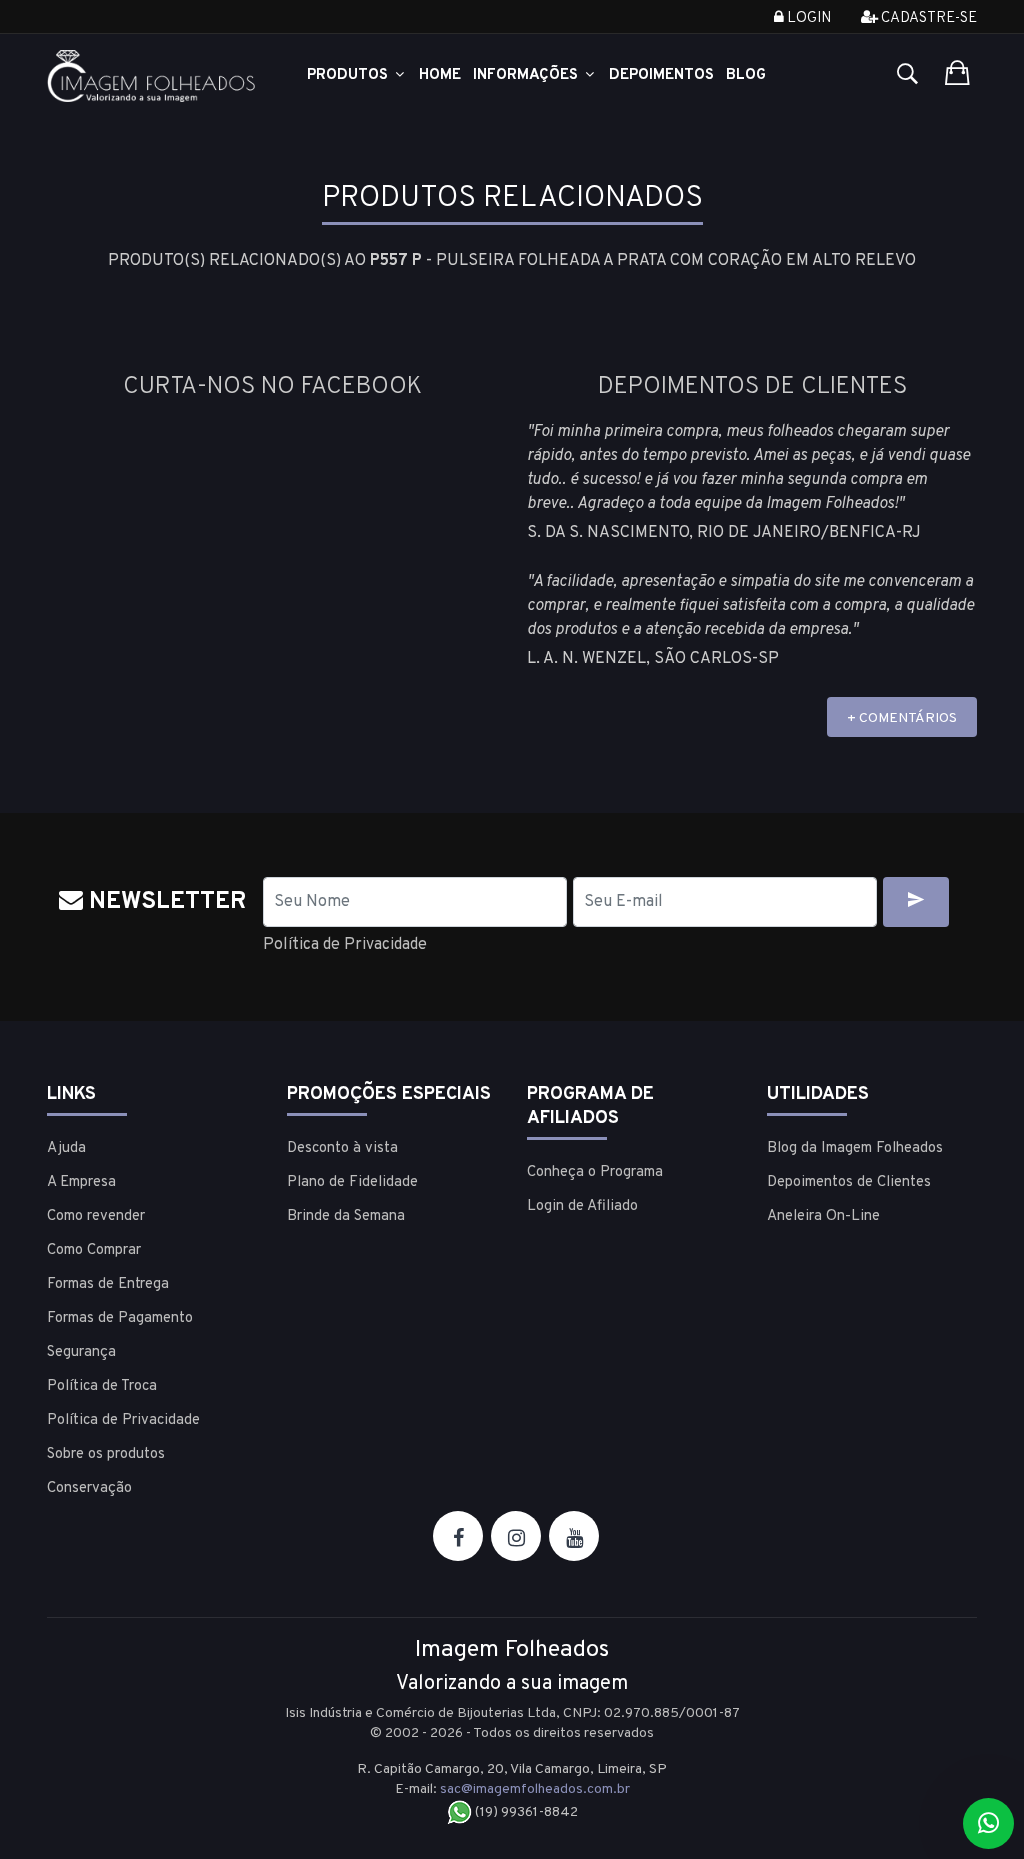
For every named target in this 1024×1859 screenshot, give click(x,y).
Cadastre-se (927, 18)
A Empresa (81, 1182)
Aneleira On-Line (823, 1216)
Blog (746, 75)
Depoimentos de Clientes (849, 1182)
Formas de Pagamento (120, 1318)
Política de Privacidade (345, 945)
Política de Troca (102, 1386)
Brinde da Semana (346, 1216)
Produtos (349, 75)
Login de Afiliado (582, 1206)
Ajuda (66, 1148)
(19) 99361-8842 (525, 1812)
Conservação (89, 1488)
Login (807, 18)
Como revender (96, 1216)
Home (440, 75)
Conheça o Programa (595, 1172)
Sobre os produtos (106, 1454)
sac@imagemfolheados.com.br (535, 1789)
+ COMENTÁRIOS (902, 718)
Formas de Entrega (108, 1284)
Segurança (81, 1352)
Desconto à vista (342, 1148)
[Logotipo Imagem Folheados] (152, 76)
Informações (527, 75)
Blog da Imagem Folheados (855, 1148)
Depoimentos (661, 75)
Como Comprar (94, 1250)
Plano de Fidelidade (352, 1182)
